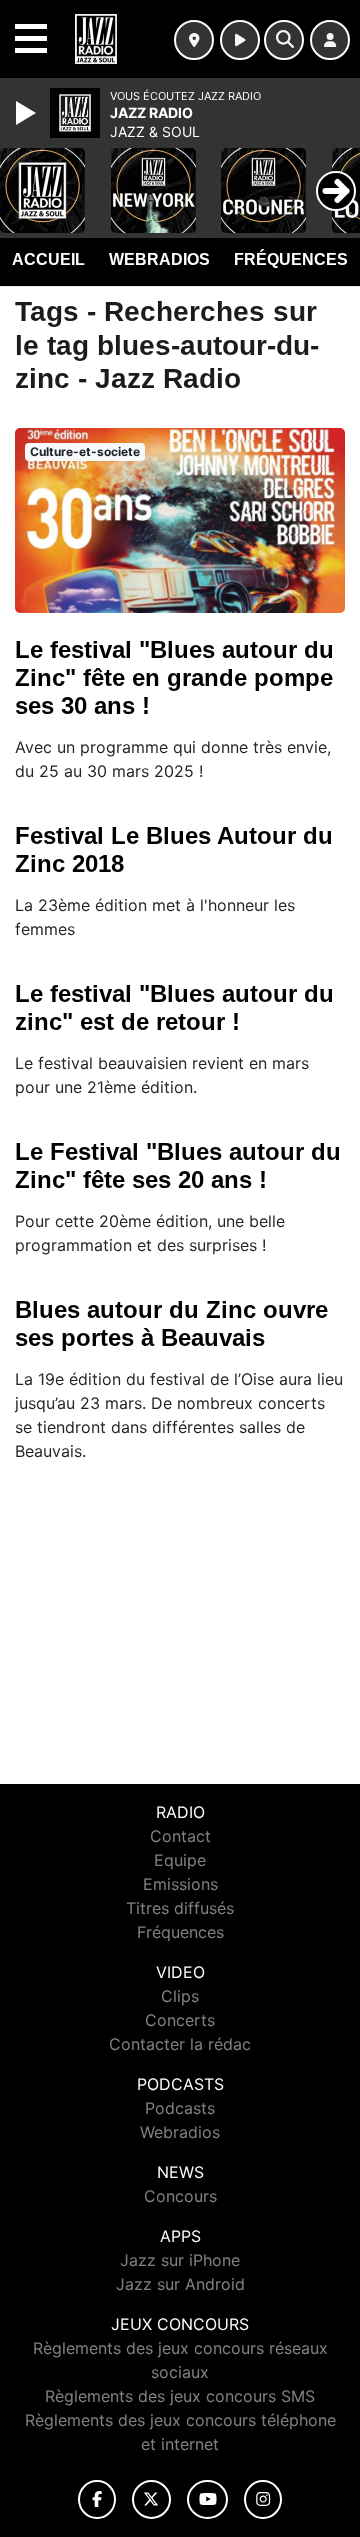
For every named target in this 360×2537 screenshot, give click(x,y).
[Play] (28, 113)
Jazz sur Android (180, 2284)
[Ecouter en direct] (240, 40)
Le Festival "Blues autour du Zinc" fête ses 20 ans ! (178, 1165)
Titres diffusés (180, 1908)
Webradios (159, 259)
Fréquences (291, 259)
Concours (180, 2196)
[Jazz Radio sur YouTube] (207, 2499)
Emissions (180, 1884)
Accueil (48, 259)
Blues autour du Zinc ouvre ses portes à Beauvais (171, 1323)
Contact (180, 1836)
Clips (180, 1996)
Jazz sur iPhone (180, 2260)
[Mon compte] (330, 40)
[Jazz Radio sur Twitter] (151, 2499)
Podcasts (180, 2108)
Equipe (180, 1860)
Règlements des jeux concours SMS (180, 2396)
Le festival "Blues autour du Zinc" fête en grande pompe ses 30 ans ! (174, 677)
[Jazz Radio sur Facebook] (97, 2499)
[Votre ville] (194, 40)
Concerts (180, 2020)
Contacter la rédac (180, 2044)
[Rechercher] (284, 40)
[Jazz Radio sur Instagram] (263, 2499)
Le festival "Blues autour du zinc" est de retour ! (174, 1007)
